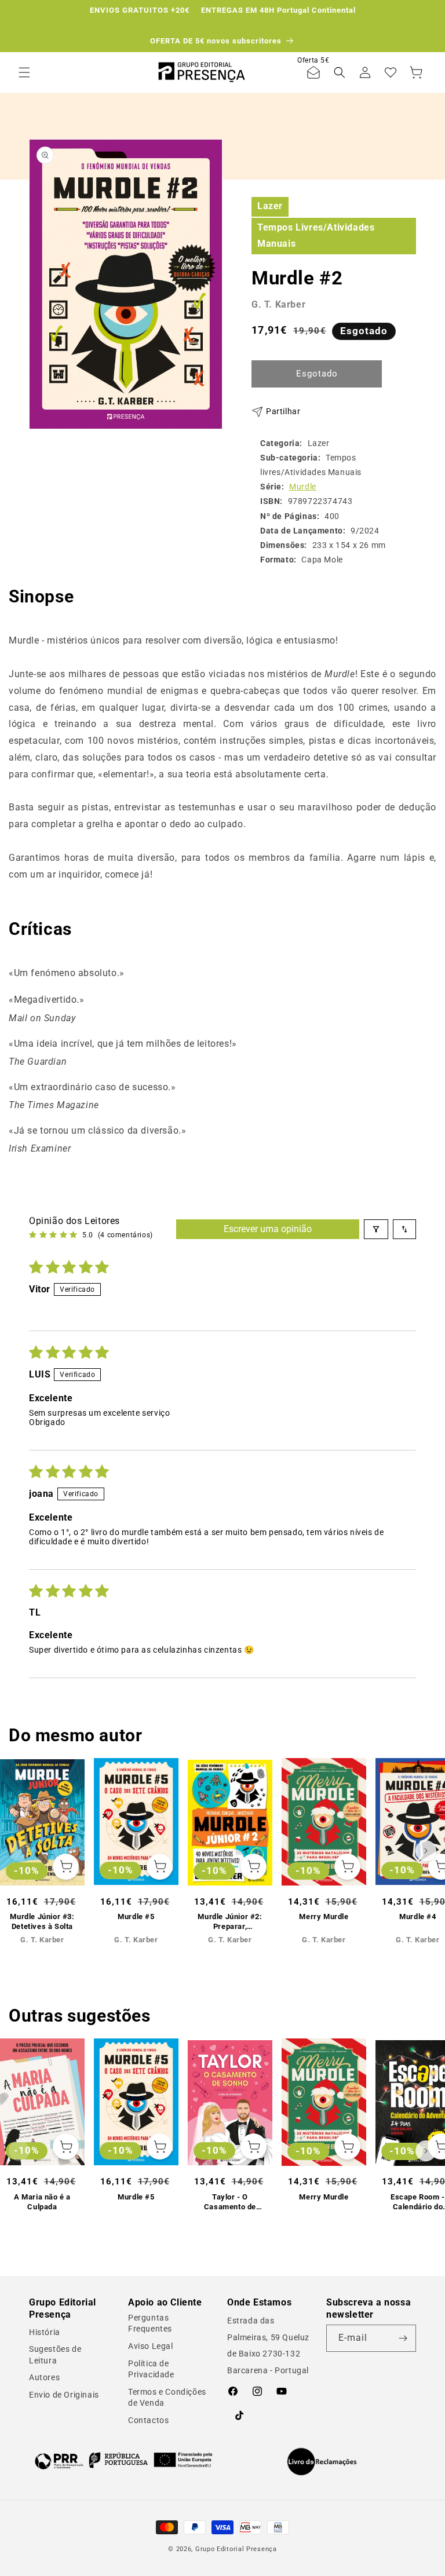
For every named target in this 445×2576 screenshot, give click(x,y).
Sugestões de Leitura (55, 2355)
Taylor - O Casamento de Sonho (230, 2202)
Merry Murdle (324, 1917)
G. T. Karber (278, 304)
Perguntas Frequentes (150, 2323)
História (45, 2332)
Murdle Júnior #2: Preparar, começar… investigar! (230, 1922)
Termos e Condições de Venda (167, 2398)
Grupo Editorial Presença (236, 2549)
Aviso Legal (151, 2346)
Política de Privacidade (151, 2369)
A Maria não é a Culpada (42, 2202)
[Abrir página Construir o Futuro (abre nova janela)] (123, 2460)
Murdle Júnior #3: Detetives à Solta (42, 1921)
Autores (44, 2377)
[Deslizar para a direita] (426, 1851)
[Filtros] (376, 1229)
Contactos (148, 2420)
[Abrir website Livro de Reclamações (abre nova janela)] (322, 2462)
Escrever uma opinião (268, 1229)
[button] (24, 72)
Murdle (303, 487)
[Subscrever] (403, 2338)
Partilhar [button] (283, 411)
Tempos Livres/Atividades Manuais (316, 236)
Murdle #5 (136, 1917)
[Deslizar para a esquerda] (19, 1851)
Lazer (270, 206)
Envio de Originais (64, 2395)
